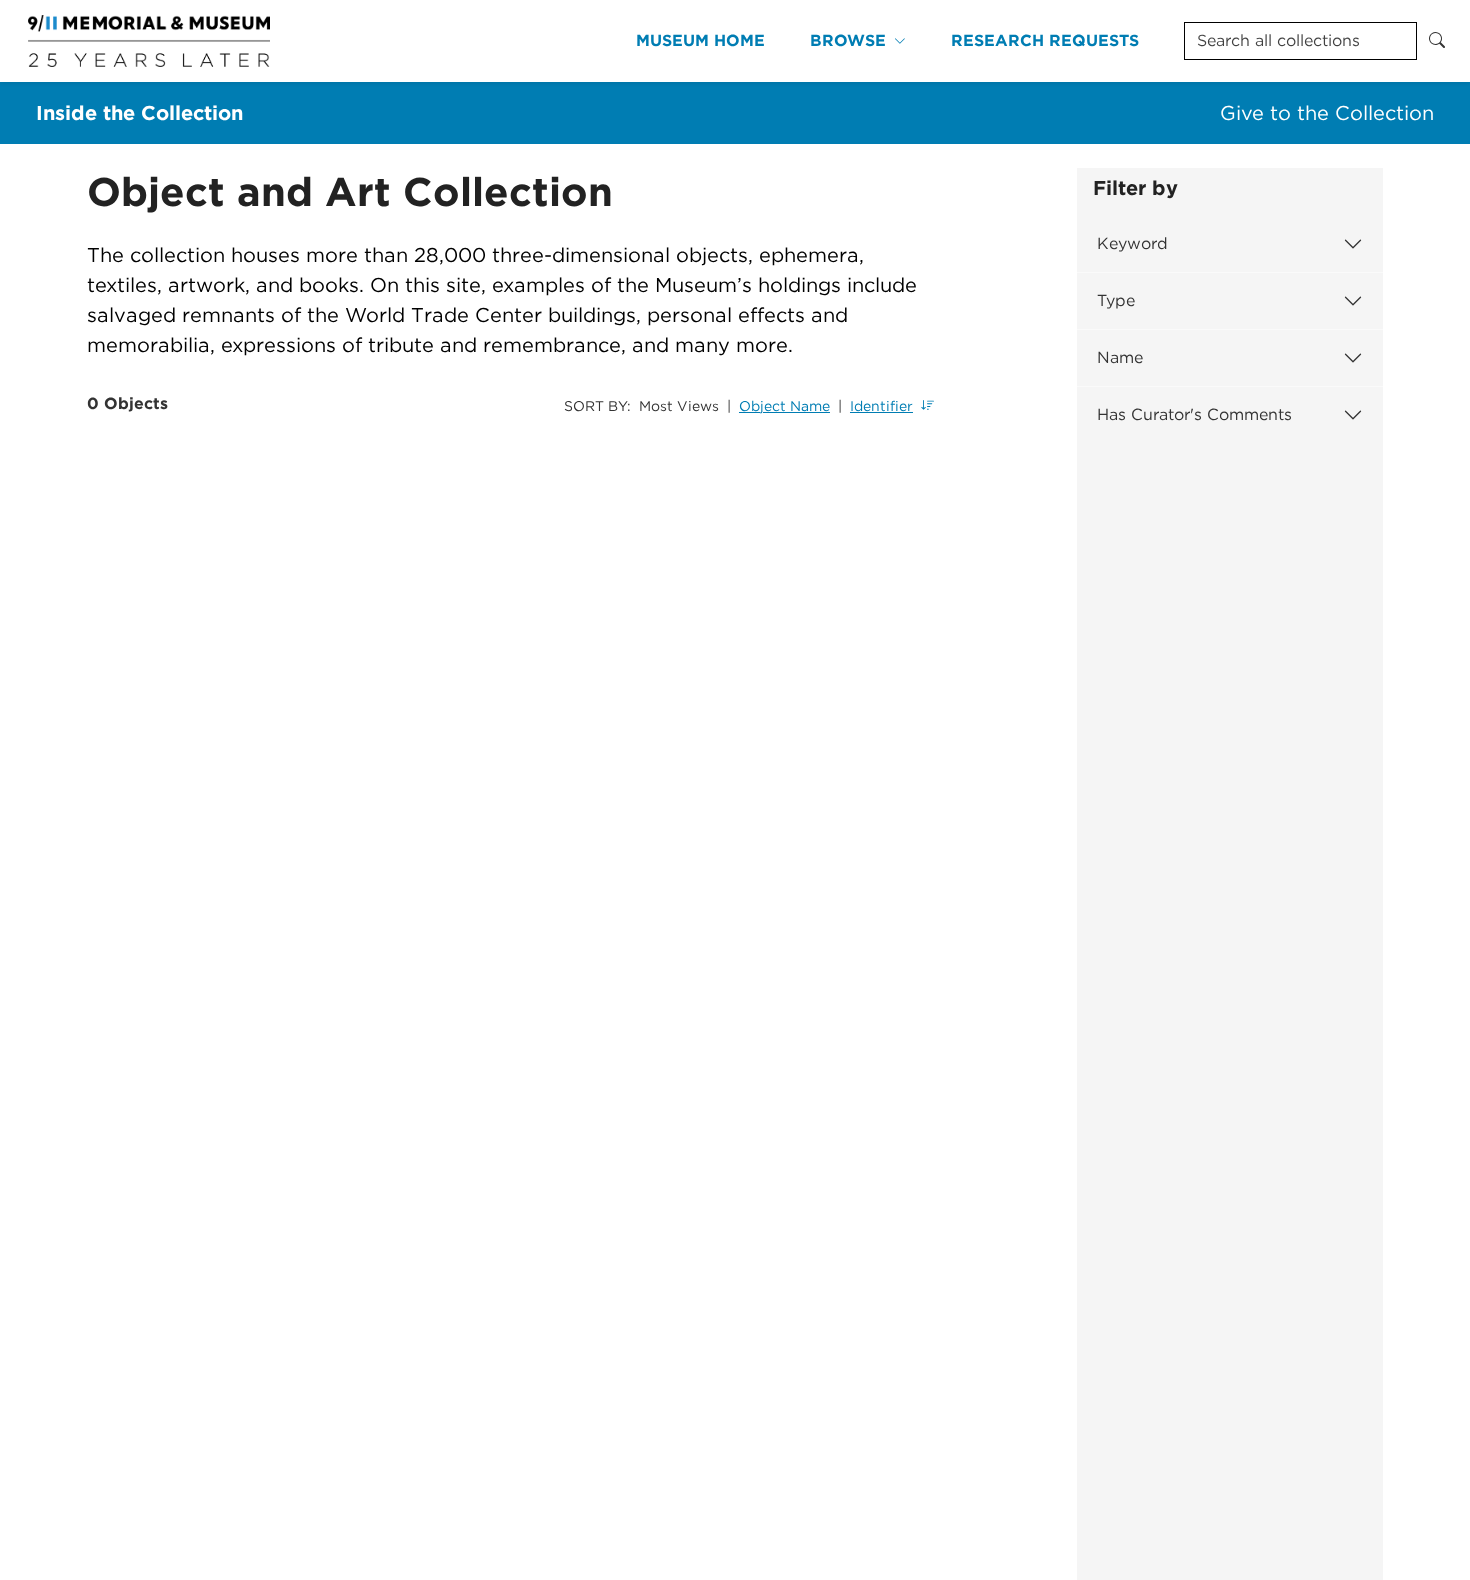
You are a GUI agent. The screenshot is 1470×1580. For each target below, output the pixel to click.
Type (1116, 300)
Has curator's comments (1194, 414)
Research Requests (1045, 40)
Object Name (784, 406)
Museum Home (700, 40)
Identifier (881, 406)
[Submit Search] (1437, 41)
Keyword (1132, 243)
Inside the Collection (139, 113)
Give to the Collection (1327, 113)
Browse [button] (848, 40)
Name (1120, 357)
